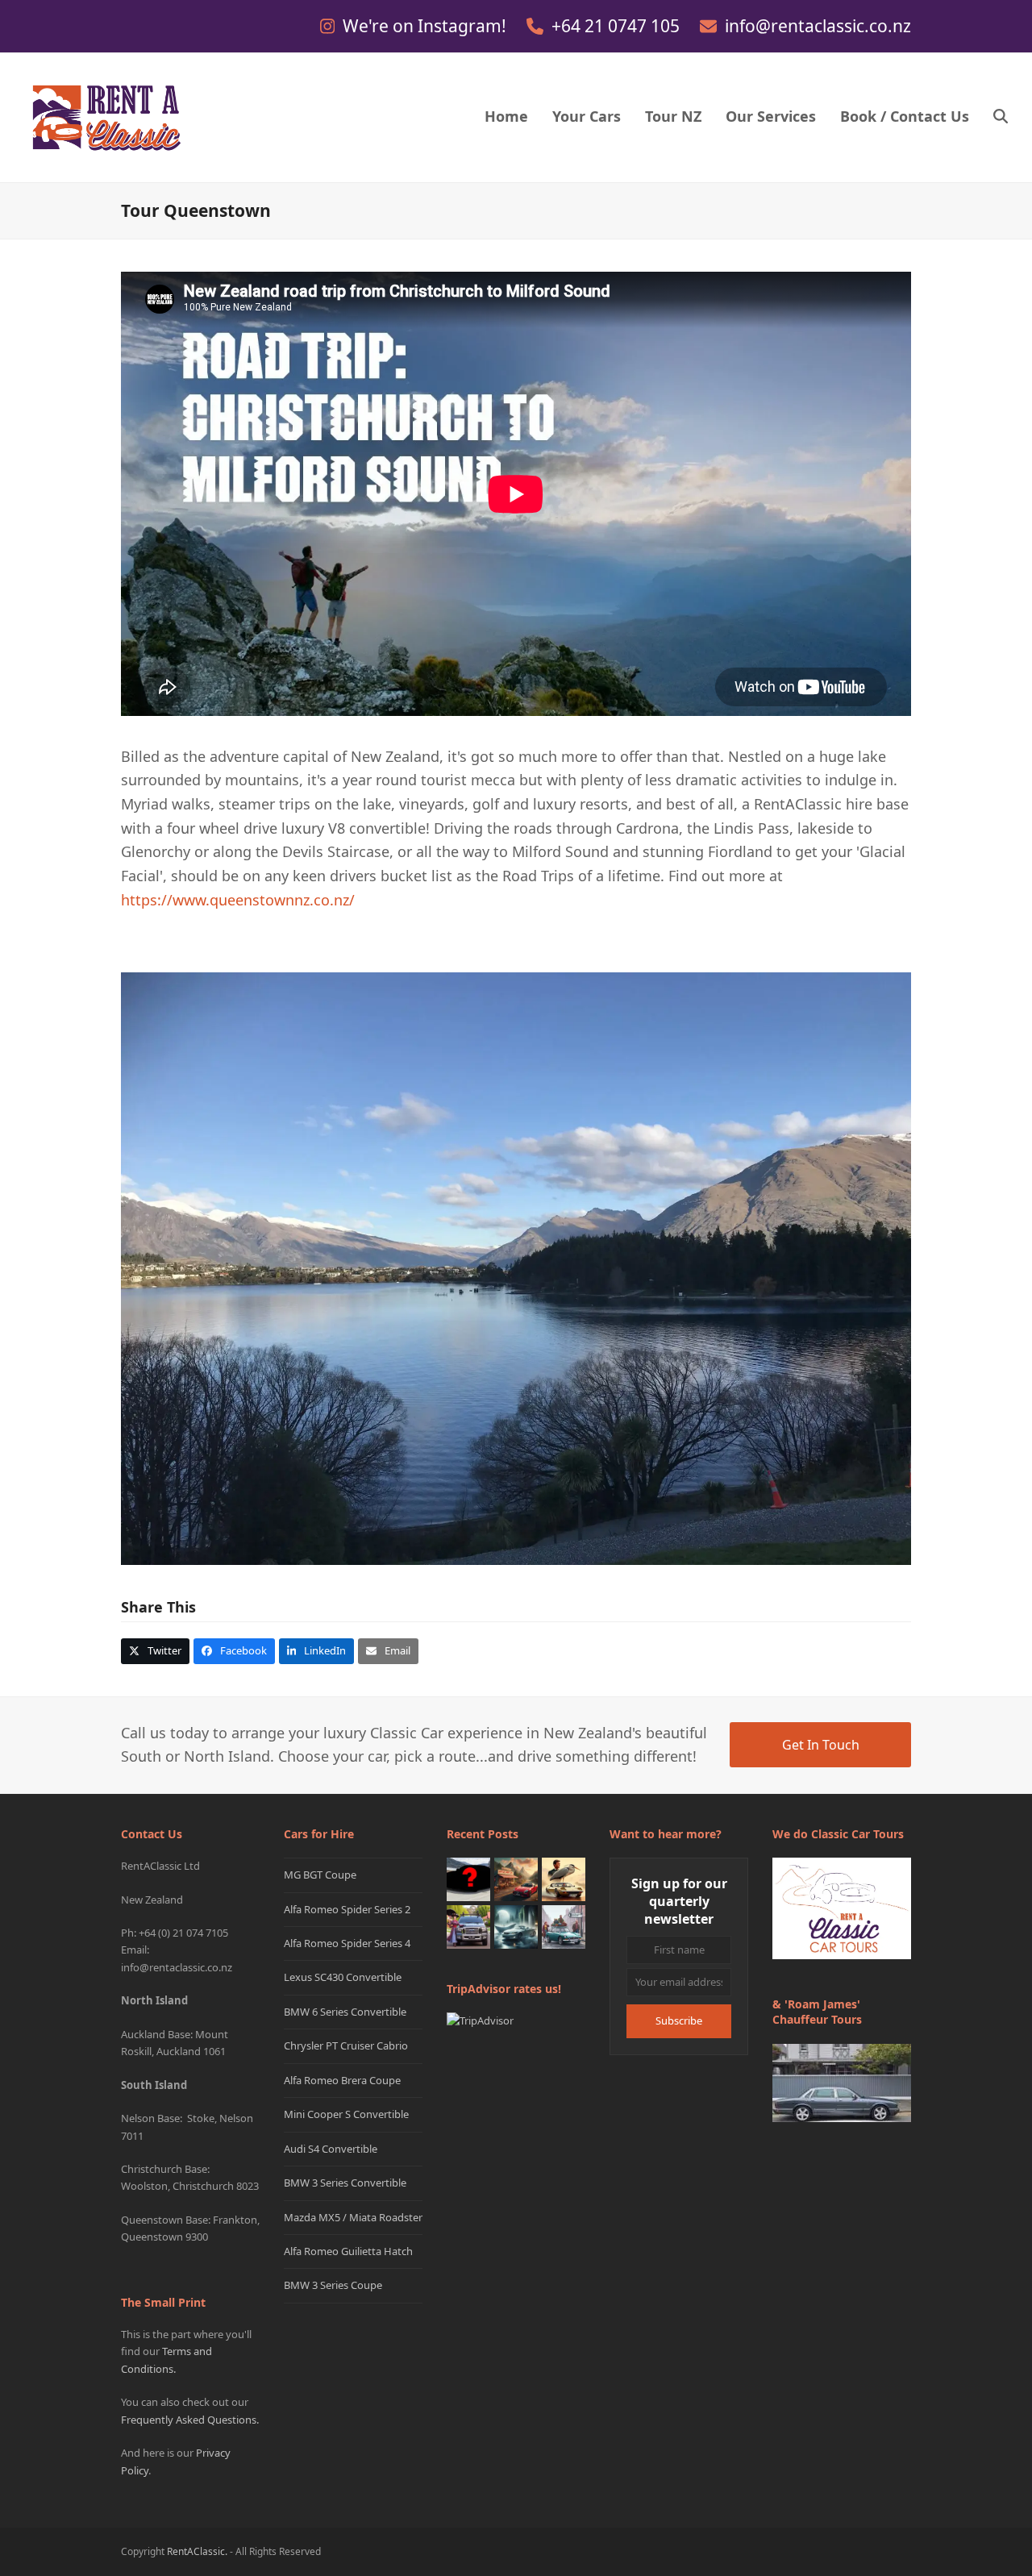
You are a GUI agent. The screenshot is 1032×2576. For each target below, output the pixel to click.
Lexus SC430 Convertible (343, 1977)
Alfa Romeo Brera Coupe (342, 2080)
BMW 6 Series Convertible (345, 2012)
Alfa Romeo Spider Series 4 (347, 1943)
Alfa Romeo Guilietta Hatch (348, 2251)
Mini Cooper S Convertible (346, 2114)
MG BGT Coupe (320, 1875)
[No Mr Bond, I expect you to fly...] (564, 1879)
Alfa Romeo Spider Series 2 (347, 1909)
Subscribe (679, 2020)
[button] (1001, 118)
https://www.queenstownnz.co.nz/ (238, 900)
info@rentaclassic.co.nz (818, 26)
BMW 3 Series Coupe (333, 2285)
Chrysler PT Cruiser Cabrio (346, 2045)
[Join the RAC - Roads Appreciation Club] (516, 1879)
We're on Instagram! (427, 26)
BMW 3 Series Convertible (345, 2183)
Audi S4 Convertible (331, 2149)
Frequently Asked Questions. (190, 2420)
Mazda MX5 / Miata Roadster (353, 2217)
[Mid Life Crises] (564, 1926)
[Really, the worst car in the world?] (516, 1926)
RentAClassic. (197, 2551)
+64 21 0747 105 (618, 26)
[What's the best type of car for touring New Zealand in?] (468, 1879)
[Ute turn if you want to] (468, 1926)
